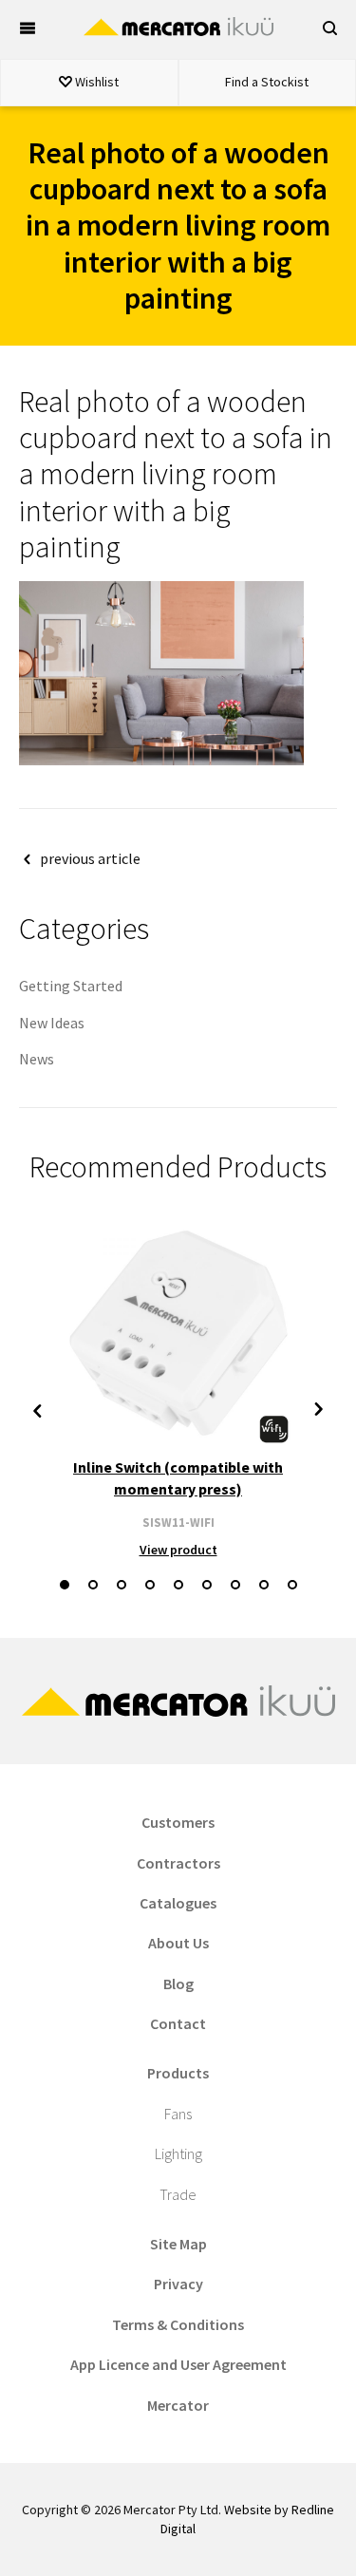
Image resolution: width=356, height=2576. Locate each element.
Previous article (90, 858)
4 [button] (150, 1585)
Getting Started (71, 986)
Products (178, 2073)
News (37, 1059)
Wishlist (95, 82)
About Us (178, 1943)
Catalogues (178, 1903)
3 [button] (122, 1585)
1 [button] (65, 1585)
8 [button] (264, 1585)
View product (178, 1550)
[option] (178, 1390)
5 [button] (178, 1585)
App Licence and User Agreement (178, 2364)
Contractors (178, 1863)
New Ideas (52, 1023)
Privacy (178, 2284)
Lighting (178, 2153)
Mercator (178, 2405)
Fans (178, 2114)
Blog (178, 1984)
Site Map (178, 2244)
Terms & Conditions (178, 2324)
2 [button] (93, 1585)
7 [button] (235, 1585)
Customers (178, 1822)
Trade (178, 2194)
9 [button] (292, 1585)
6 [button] (207, 1585)
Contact (178, 2023)
